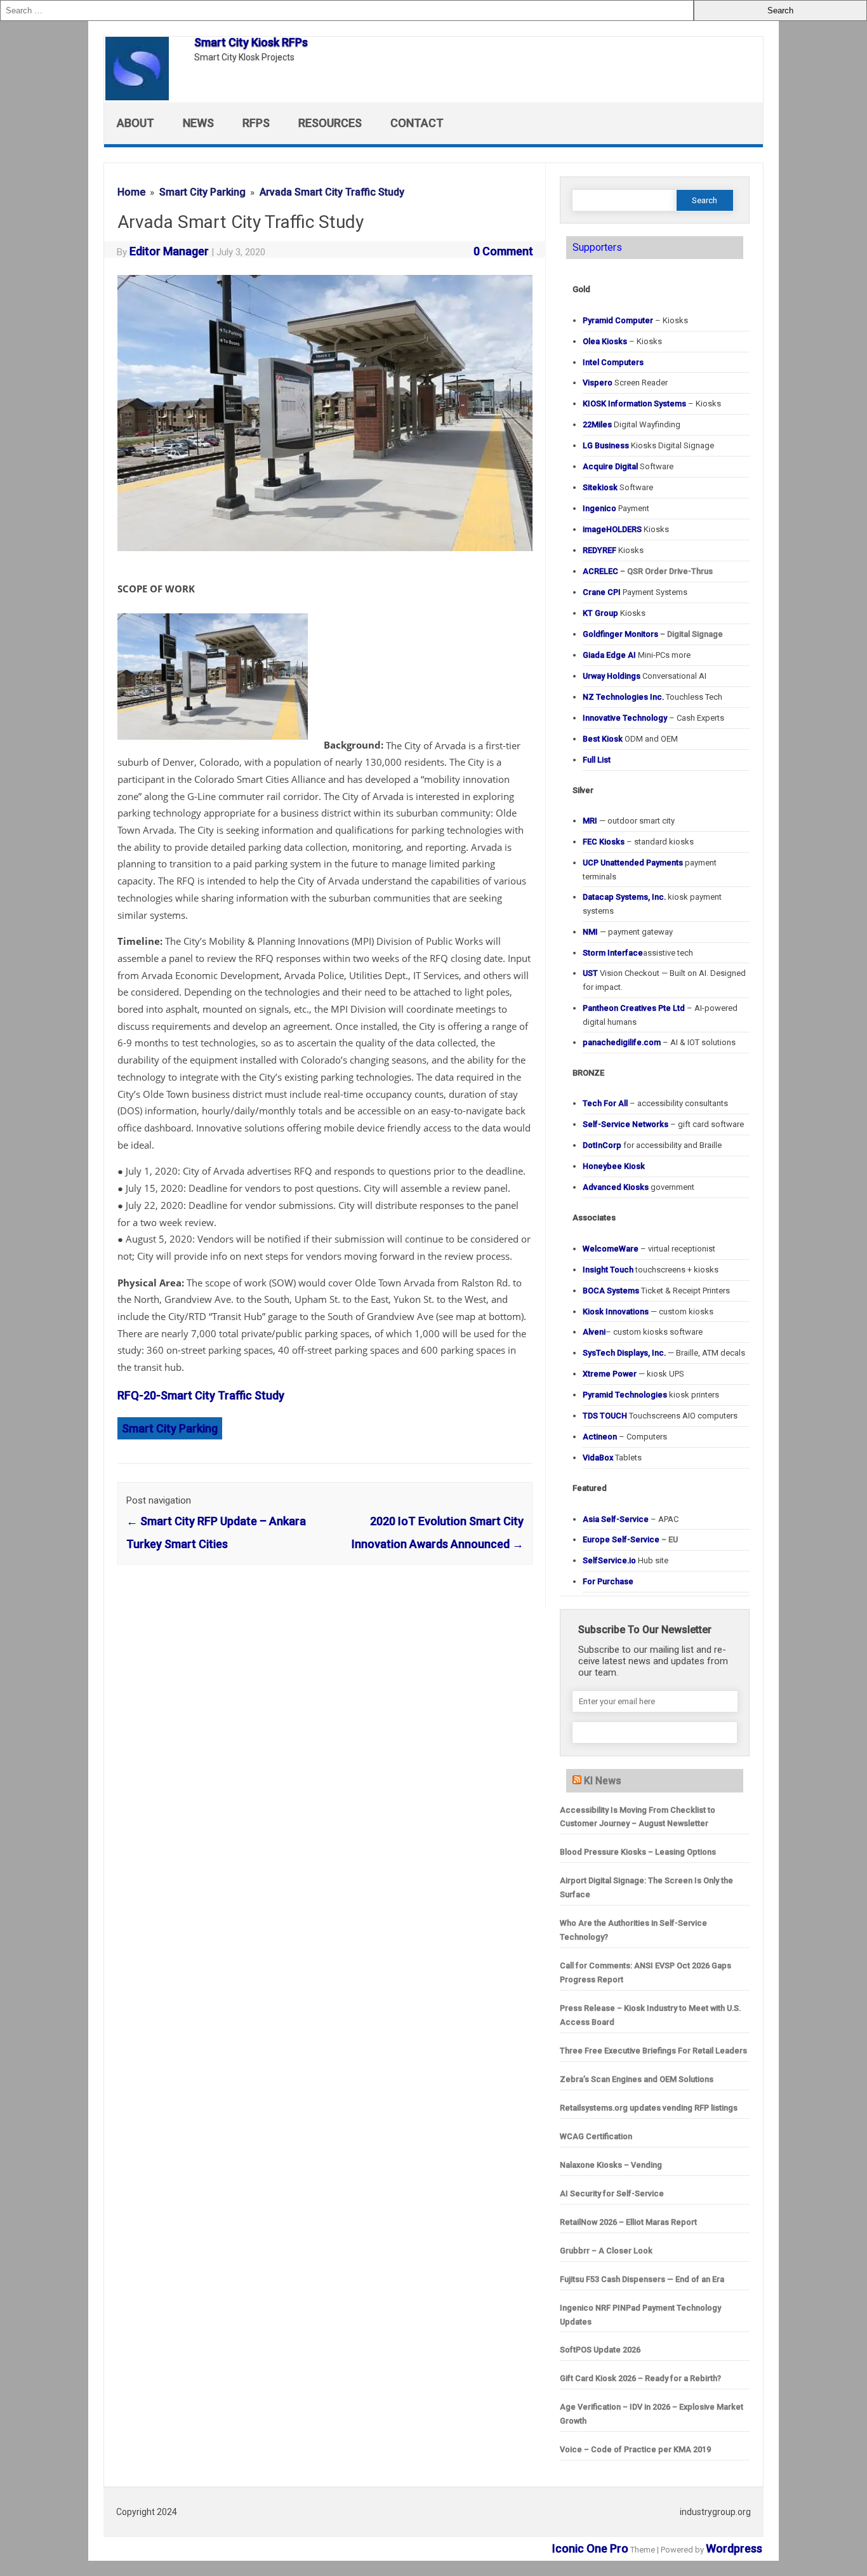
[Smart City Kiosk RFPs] (143, 96)
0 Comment (503, 251)
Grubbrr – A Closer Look (606, 2251)
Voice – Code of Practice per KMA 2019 (635, 2449)
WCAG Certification (596, 2136)
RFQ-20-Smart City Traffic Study (201, 1395)
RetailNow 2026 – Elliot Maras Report (628, 2222)
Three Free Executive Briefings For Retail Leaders (653, 2051)
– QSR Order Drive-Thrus (648, 571)
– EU (630, 1539)
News (198, 123)
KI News (603, 1781)
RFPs (256, 123)
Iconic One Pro (590, 2548)
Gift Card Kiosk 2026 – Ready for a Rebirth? (640, 2378)
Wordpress (734, 2548)
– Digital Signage (653, 634)
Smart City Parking (170, 1428)
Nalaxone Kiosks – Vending (611, 2165)
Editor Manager (169, 251)
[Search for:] (347, 10)
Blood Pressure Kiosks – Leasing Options (638, 1852)
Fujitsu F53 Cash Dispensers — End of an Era (642, 2279)
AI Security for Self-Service (612, 2193)
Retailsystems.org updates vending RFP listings (649, 2108)
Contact (417, 123)
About (136, 123)
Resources (330, 123)
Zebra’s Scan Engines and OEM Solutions (637, 2079)
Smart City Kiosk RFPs (251, 42)
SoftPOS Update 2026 (600, 2350)
